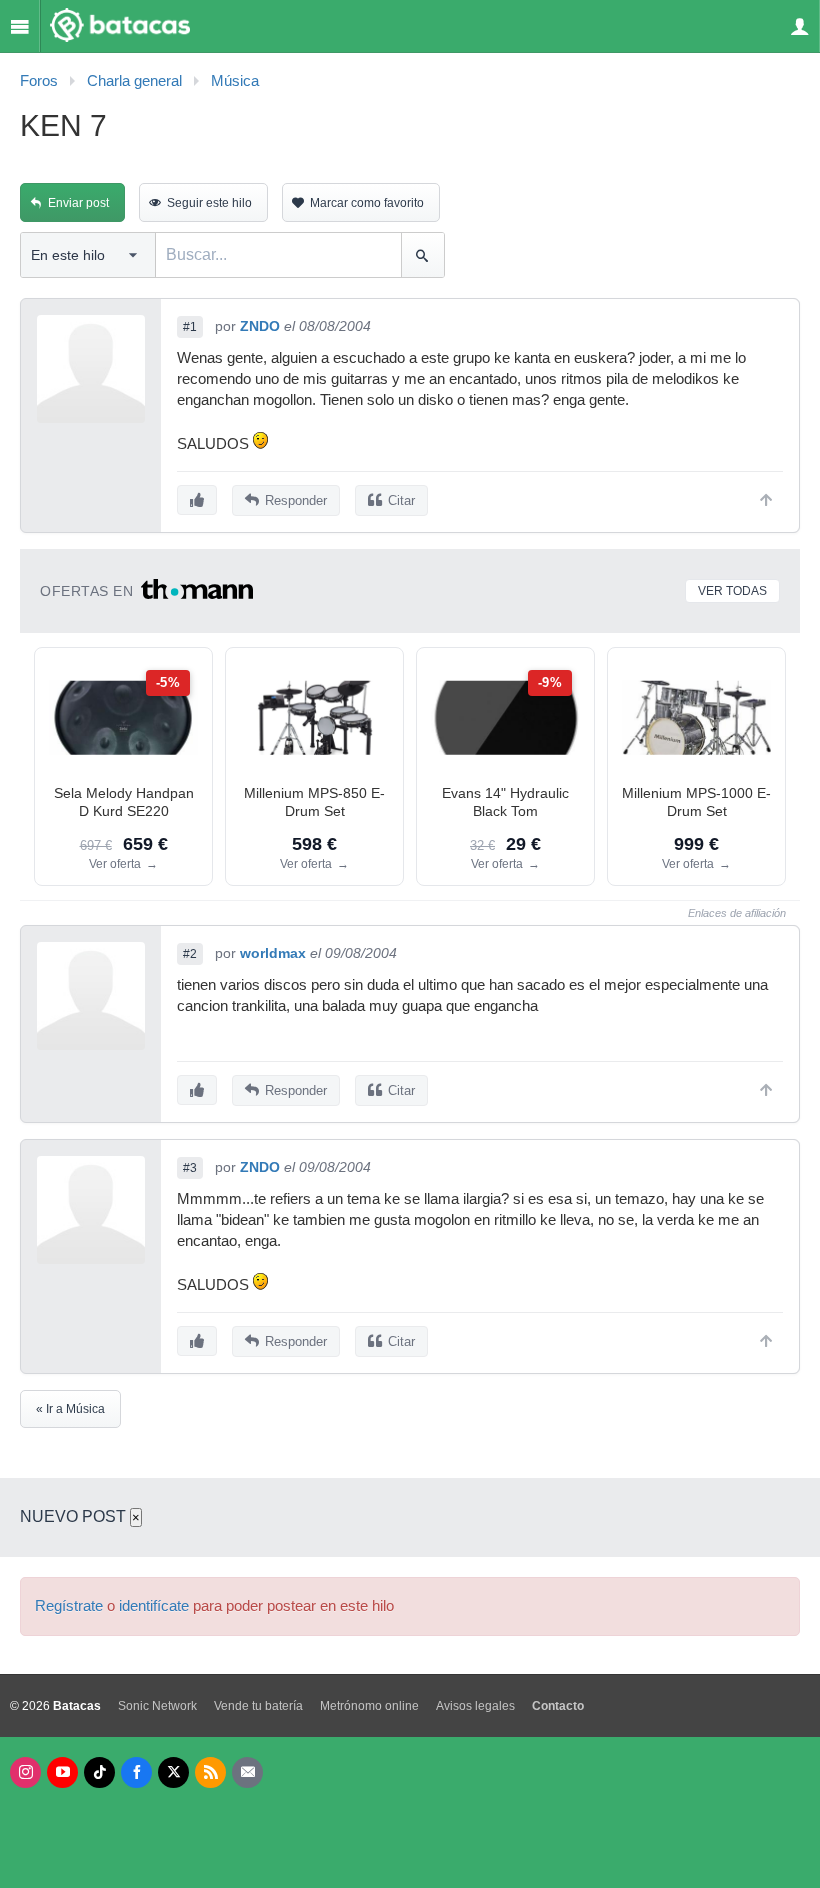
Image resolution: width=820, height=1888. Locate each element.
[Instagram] (25, 1772)
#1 (190, 327)
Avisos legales (475, 1706)
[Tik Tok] (99, 1772)
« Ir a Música (70, 1409)
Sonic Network (157, 1706)
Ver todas (732, 591)
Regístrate (69, 1606)
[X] (173, 1772)
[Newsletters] (247, 1772)
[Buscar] (422, 255)
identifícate (154, 1606)
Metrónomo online (369, 1706)
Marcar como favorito (367, 203)
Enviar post (78, 203)
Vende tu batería (258, 1706)
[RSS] (210, 1772)
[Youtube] (62, 1772)
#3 (190, 1168)
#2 (190, 954)
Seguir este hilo (209, 203)
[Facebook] (136, 1772)
